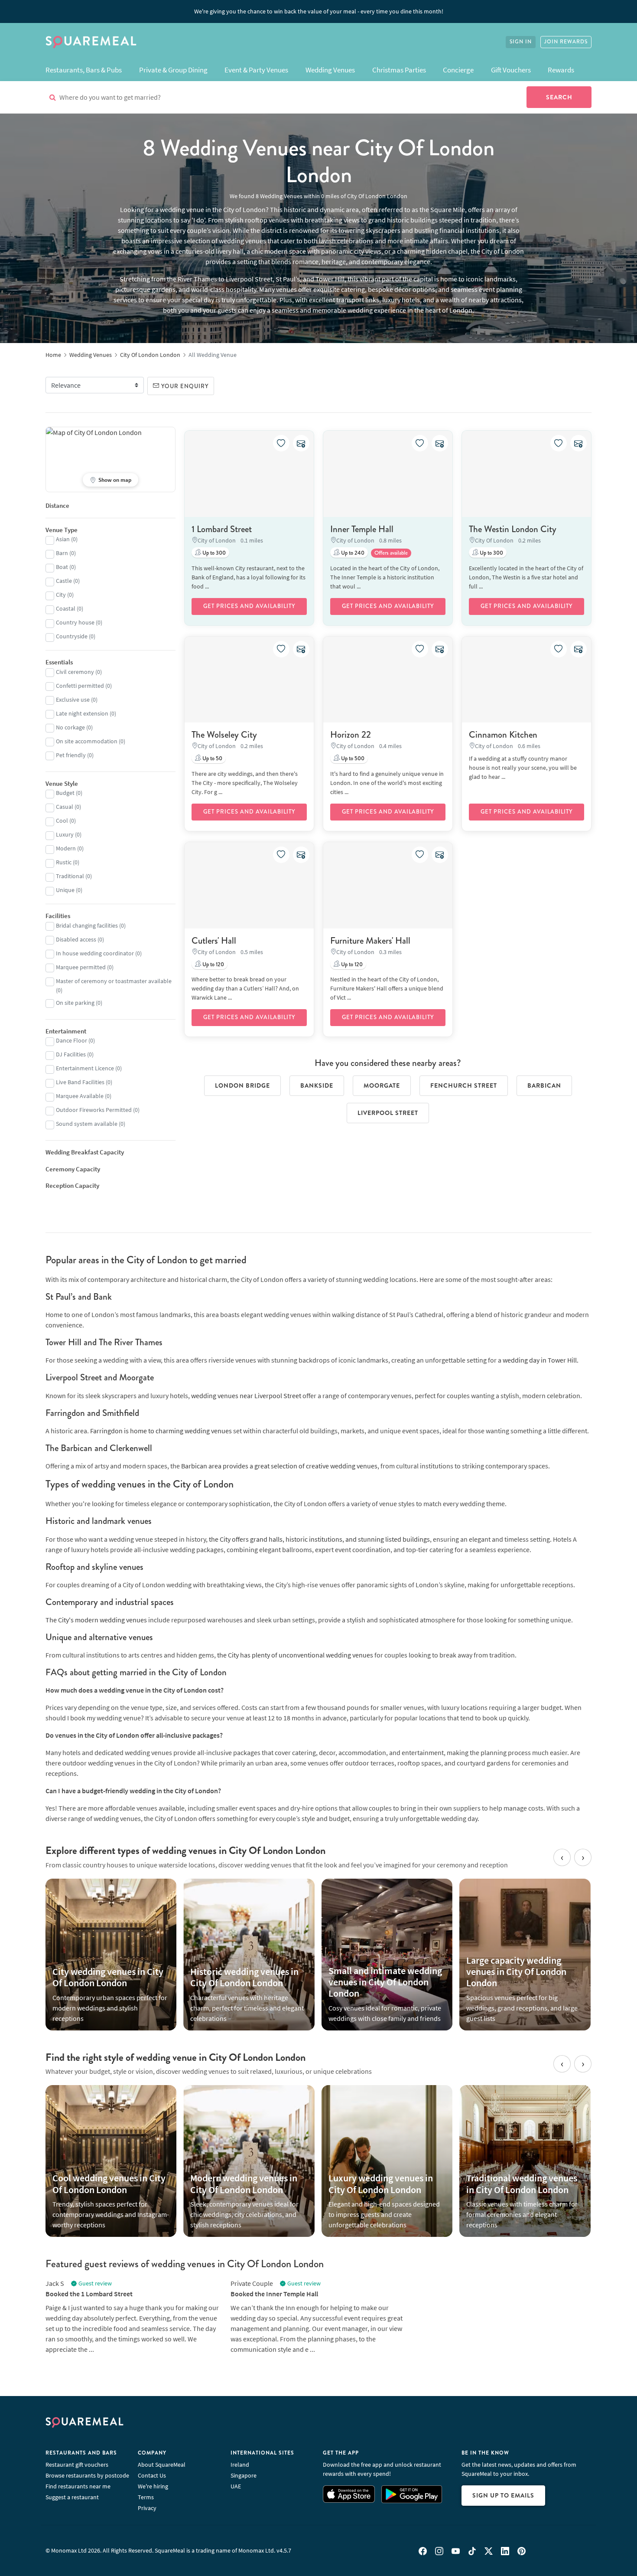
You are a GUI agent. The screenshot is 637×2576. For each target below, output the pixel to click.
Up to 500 (352, 758)
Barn (62, 553)
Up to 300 (213, 553)
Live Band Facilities (80, 1082)
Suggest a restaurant (72, 2497)
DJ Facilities (71, 1054)
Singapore (244, 2475)
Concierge (458, 70)
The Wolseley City (224, 735)
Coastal (66, 608)
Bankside (317, 1085)
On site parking (75, 1003)
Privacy (147, 2508)
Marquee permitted (81, 967)
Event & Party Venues (256, 70)
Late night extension (82, 713)
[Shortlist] (281, 443)
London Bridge (242, 1085)
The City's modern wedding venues (96, 1620)
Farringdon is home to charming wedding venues (161, 1431)
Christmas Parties (399, 70)
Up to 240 (352, 553)
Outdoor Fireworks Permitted (94, 1110)
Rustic (64, 862)
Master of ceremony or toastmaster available (114, 981)
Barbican (544, 1085)
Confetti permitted (80, 686)
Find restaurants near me (78, 2486)
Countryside (72, 636)
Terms (146, 2497)
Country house (75, 622)
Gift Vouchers (511, 70)
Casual (65, 807)
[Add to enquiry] (301, 443)
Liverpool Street (388, 1113)
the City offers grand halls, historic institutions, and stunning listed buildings (319, 1539)
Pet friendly (71, 755)
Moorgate (382, 1085)
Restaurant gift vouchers (77, 2465)
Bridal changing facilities (87, 925)
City (61, 595)
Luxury (65, 834)
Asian (63, 539)
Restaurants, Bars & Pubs (84, 70)
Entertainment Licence (85, 1068)
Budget (65, 793)
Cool (62, 821)
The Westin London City (513, 529)
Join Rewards (566, 42)
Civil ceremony (75, 672)
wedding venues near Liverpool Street (246, 1396)
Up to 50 (212, 758)
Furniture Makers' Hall (370, 941)
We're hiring (153, 2486)
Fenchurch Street (464, 1085)
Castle (64, 581)
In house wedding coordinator (95, 953)
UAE (236, 2486)
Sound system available (87, 1124)
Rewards (561, 70)
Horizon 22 (351, 735)
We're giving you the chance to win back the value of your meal (319, 11)
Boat (62, 567)
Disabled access (76, 939)
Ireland (240, 2465)
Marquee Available (80, 1096)
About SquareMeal (162, 2465)
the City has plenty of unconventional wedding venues (295, 1655)
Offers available (391, 553)
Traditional (70, 876)
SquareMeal (91, 42)
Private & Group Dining (173, 70)
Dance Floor (71, 1040)
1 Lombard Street (222, 529)
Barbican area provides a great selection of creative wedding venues (279, 1466)
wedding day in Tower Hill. (541, 1360)
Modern (66, 848)
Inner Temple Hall (362, 529)
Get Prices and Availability (249, 606)
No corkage (70, 727)
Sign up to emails (503, 2495)
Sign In (521, 42)
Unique (65, 890)
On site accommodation (87, 741)
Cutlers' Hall (214, 941)
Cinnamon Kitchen (503, 735)
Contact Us (152, 2475)
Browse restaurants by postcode (87, 2475)
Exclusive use (73, 700)
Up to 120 (213, 964)
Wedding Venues (330, 70)
